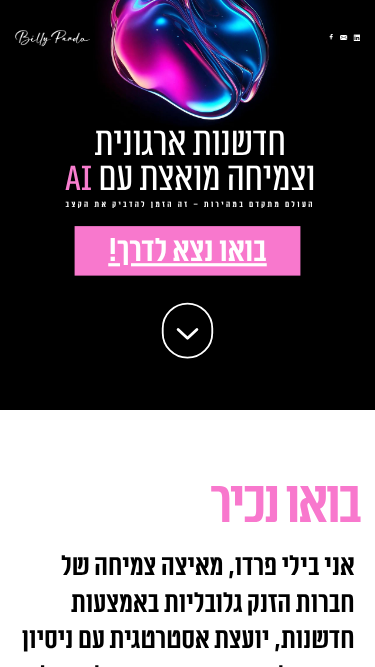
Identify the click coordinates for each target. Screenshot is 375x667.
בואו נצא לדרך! (187, 251)
